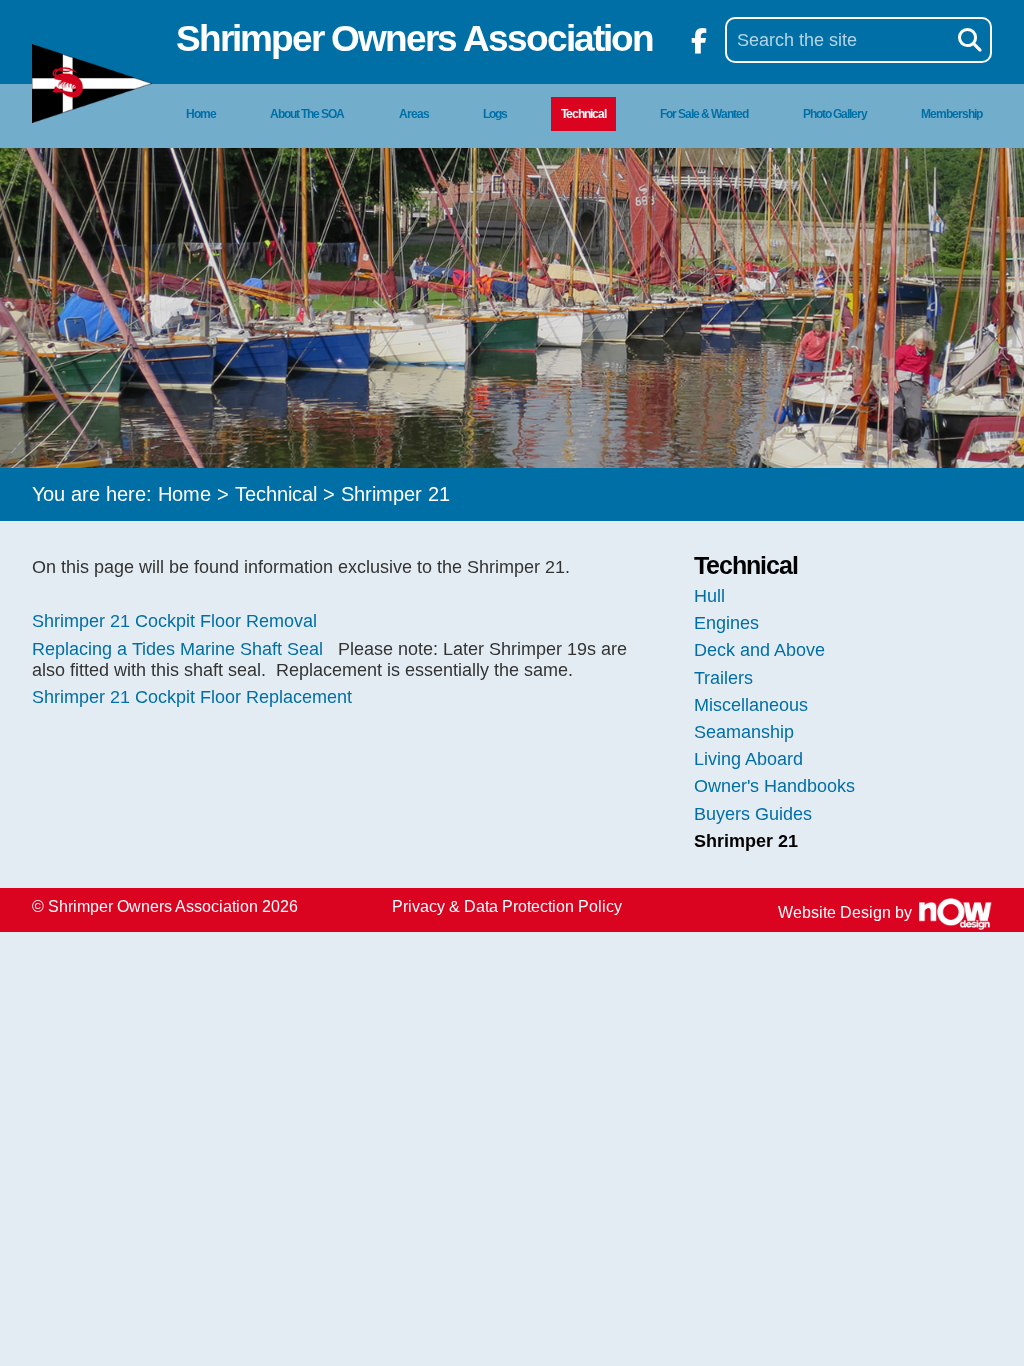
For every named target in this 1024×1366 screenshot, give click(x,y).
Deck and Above (759, 650)
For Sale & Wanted (704, 114)
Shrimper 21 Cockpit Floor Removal (174, 621)
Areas (414, 114)
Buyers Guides (753, 814)
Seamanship (744, 732)
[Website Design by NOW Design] (954, 912)
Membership (951, 114)
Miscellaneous (751, 705)
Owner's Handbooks (774, 786)
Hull (709, 596)
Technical (583, 114)
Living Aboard (748, 759)
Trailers (723, 678)
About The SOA (307, 114)
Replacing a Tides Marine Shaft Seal (177, 649)
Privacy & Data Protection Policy (507, 906)
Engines (726, 623)
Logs (495, 114)
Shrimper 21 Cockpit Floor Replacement (192, 697)
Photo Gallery (835, 114)
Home (201, 114)
